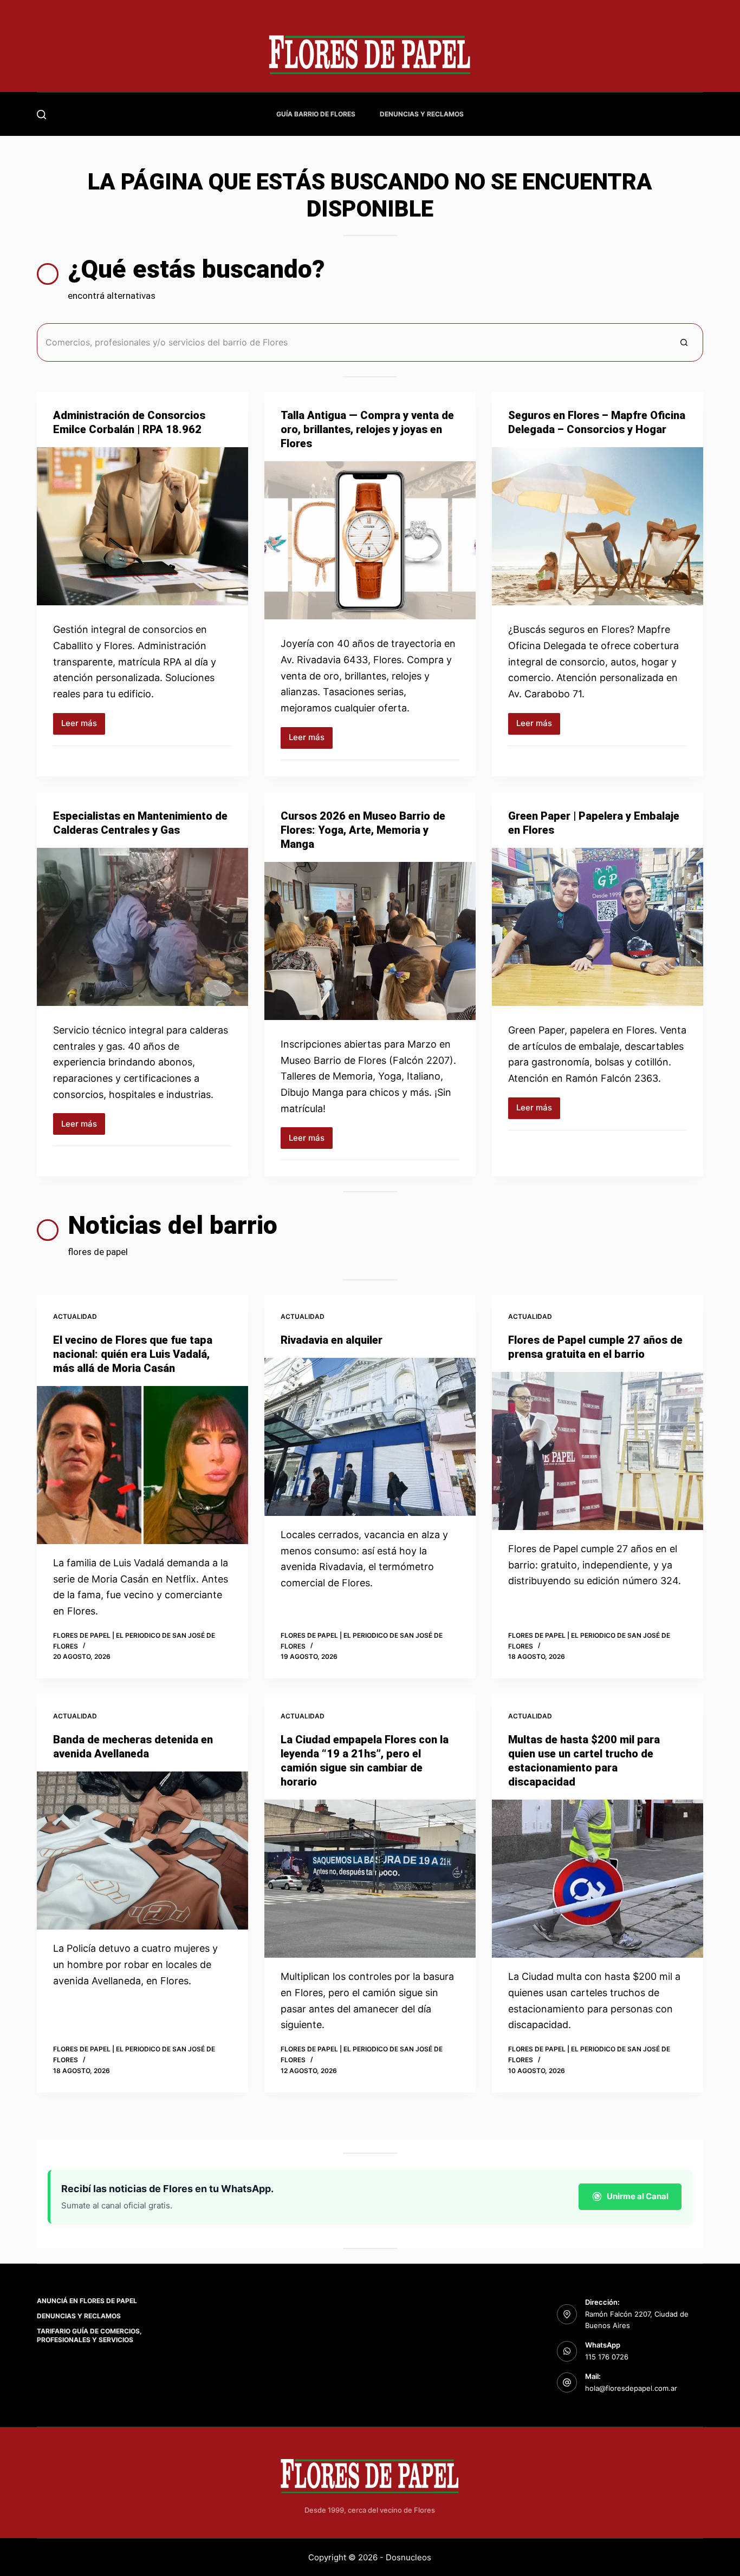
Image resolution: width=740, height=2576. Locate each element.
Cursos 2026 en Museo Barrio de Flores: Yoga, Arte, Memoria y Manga (363, 830)
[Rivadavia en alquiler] (370, 1437)
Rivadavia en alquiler (332, 1340)
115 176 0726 (607, 2357)
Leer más (83, 726)
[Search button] (684, 342)
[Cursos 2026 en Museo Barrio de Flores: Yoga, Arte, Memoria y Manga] (370, 941)
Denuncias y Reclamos (422, 114)
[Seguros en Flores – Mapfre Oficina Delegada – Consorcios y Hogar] (598, 526)
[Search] (41, 115)
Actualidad (75, 1316)
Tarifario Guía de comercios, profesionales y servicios (89, 2335)
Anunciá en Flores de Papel (87, 2301)
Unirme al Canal (638, 2196)
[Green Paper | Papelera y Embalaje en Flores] (598, 927)
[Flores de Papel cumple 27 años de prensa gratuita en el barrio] (598, 1451)
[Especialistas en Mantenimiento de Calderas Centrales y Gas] (142, 927)
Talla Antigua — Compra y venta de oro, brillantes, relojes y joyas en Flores (367, 429)
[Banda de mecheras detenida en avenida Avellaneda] (142, 1851)
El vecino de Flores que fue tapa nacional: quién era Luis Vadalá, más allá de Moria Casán (133, 1354)
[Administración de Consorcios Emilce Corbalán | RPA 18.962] (142, 526)
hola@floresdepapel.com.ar (631, 2388)
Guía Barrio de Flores (316, 114)
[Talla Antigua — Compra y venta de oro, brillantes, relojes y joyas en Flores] (370, 540)
